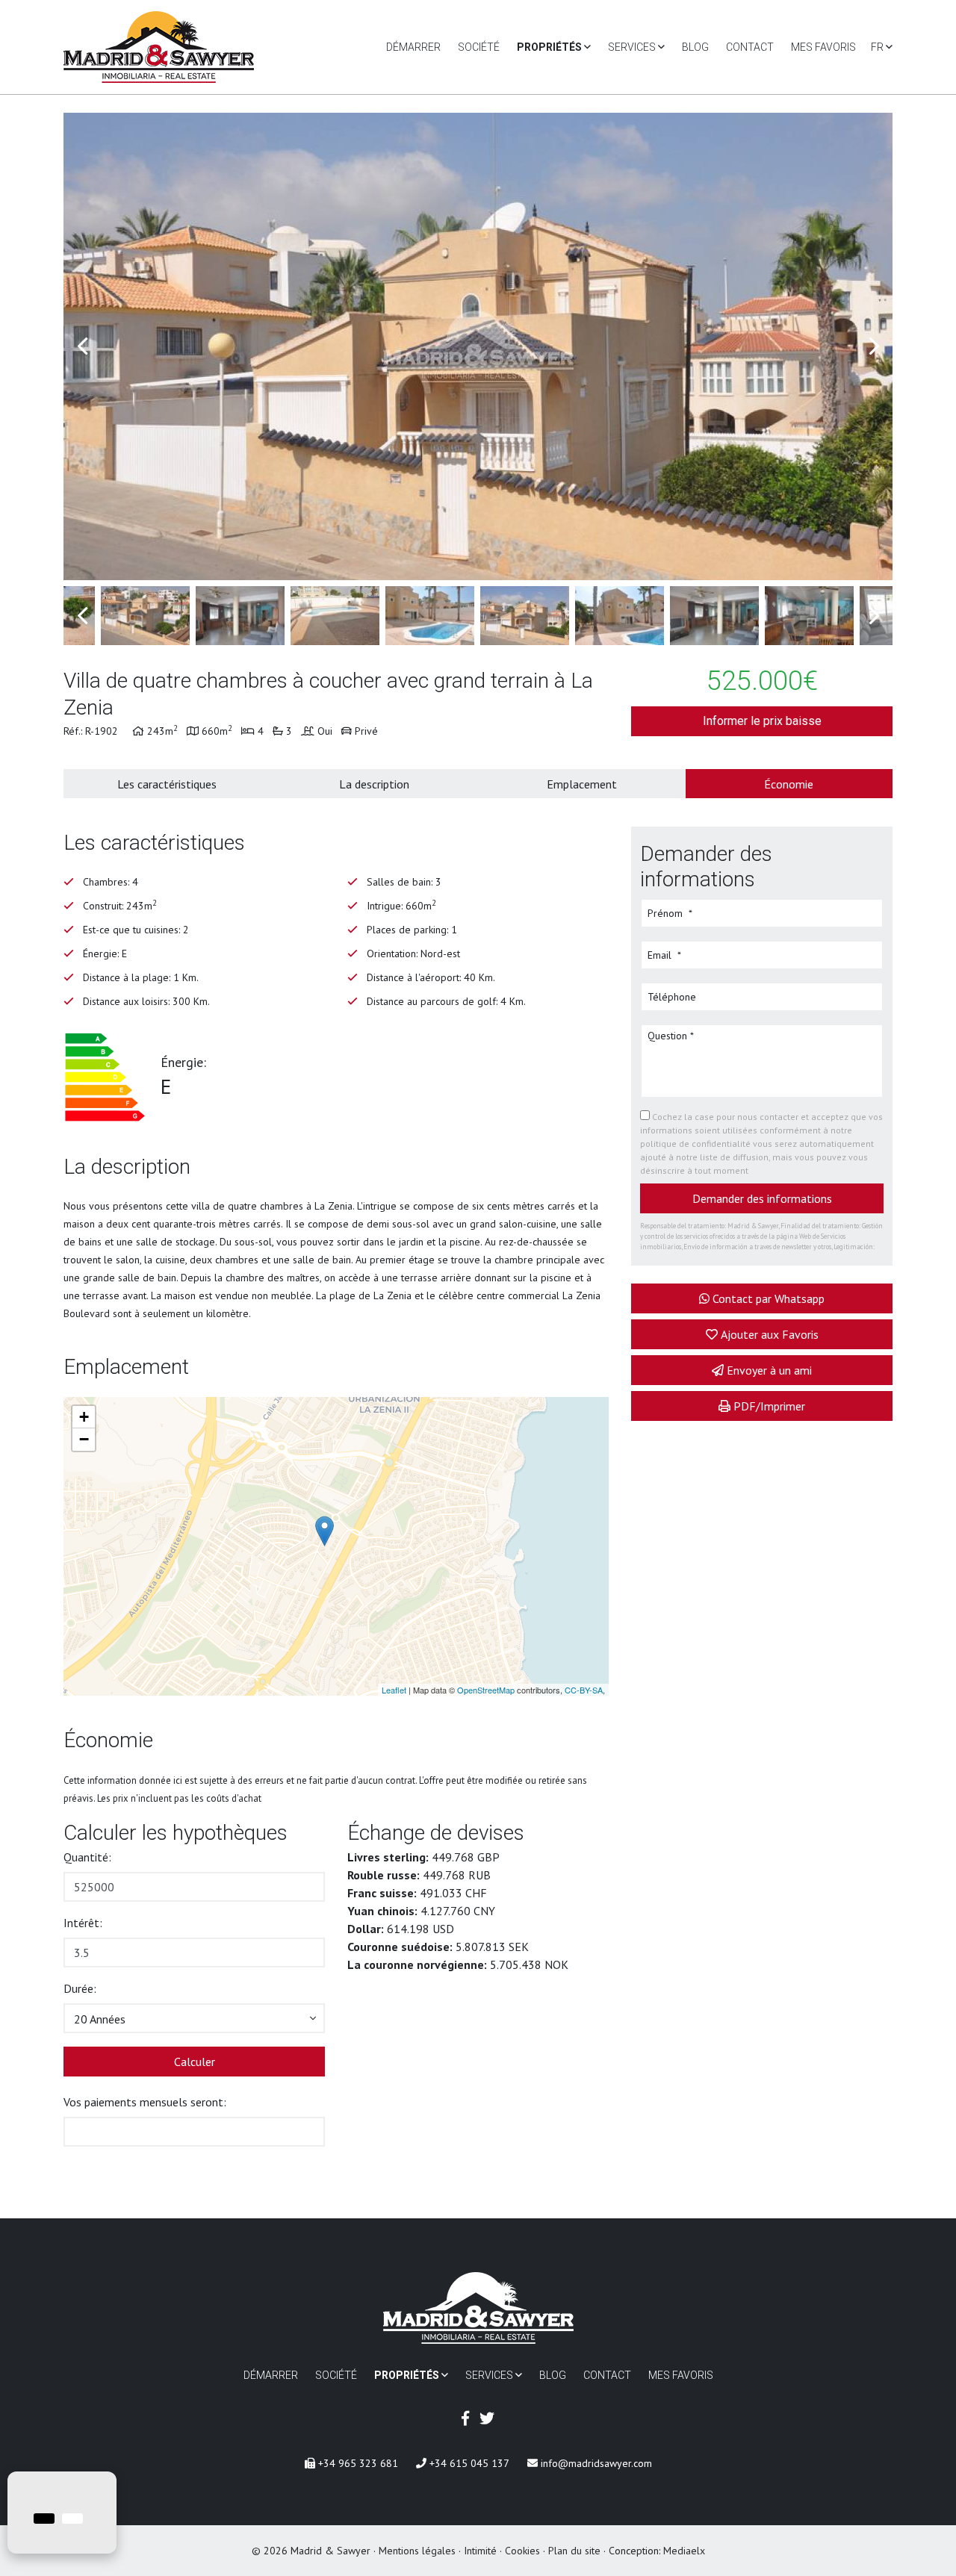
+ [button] (84, 1417)
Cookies (522, 2551)
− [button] (84, 1439)
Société (479, 47)
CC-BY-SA (584, 1690)
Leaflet (394, 1690)
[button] (194, 2018)
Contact (750, 47)
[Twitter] (487, 2418)
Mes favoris (823, 47)
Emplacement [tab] (582, 784)
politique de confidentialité (696, 1144)
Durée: (80, 1988)
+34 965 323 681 (357, 2463)
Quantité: (87, 1857)
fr (878, 47)
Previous (82, 346)
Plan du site (574, 2551)
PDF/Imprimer (769, 1406)
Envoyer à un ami (769, 1370)
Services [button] (633, 47)
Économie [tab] (789, 784)
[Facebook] (465, 2418)
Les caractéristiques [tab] (167, 784)
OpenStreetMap (486, 1690)
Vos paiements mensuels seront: (145, 2102)
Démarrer (413, 47)
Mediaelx (684, 2551)
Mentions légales (417, 2551)
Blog (695, 47)
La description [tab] (374, 784)
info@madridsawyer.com (595, 2463)
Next (874, 346)
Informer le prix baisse (762, 721)
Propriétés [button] (550, 47)
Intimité (480, 2551)
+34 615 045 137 (468, 2463)
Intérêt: (83, 1923)
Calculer (195, 2062)
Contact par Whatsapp (769, 1298)
